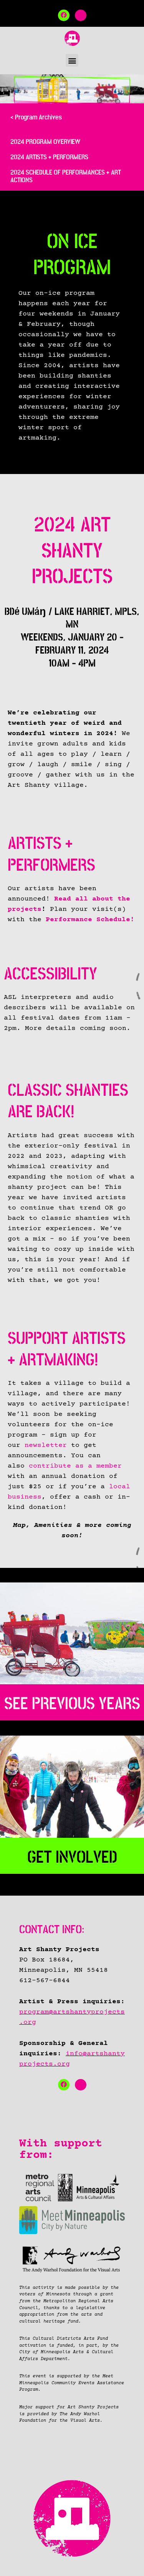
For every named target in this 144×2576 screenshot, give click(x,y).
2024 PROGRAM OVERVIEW (45, 142)
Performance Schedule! (90, 920)
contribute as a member (75, 1466)
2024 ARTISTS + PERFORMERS (49, 157)
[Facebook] (64, 15)
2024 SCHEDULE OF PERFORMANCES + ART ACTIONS (66, 176)
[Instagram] (81, 15)
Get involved (72, 1857)
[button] (72, 60)
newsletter (46, 1445)
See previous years (72, 1704)
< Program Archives (36, 117)
